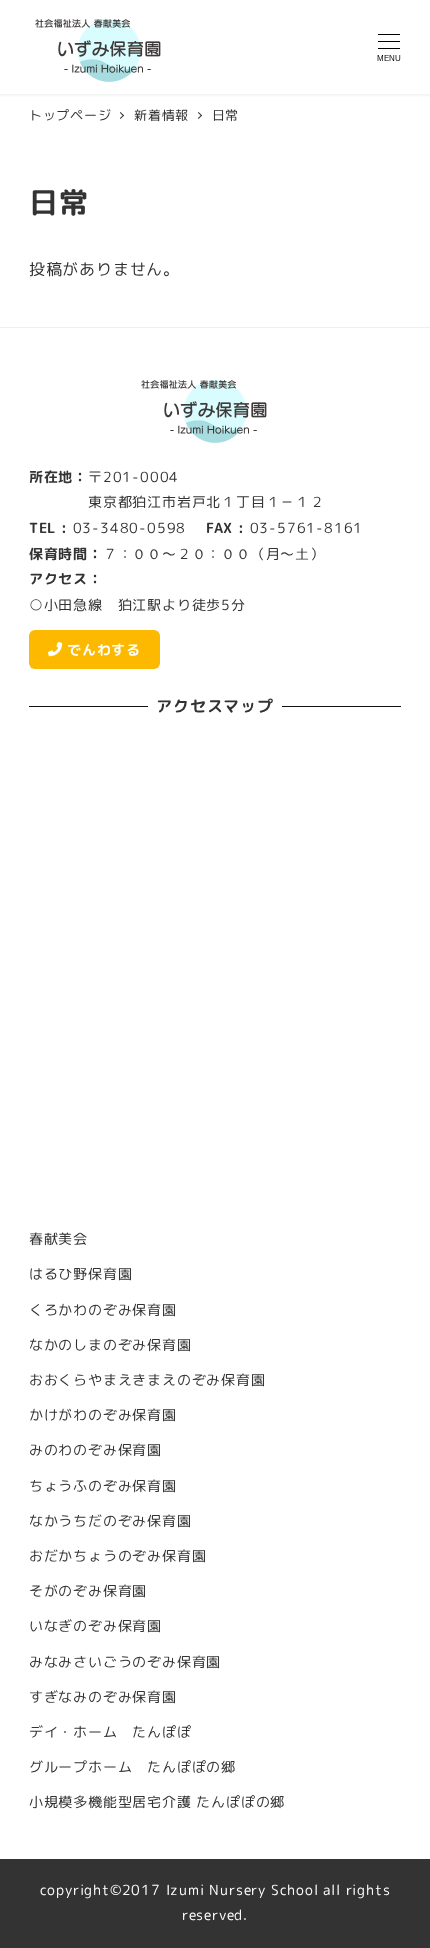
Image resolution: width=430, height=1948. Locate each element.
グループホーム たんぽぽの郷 (132, 1767)
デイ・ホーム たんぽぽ (110, 1732)
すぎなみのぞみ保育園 (103, 1697)
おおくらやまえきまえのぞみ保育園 (147, 1380)
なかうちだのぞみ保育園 (110, 1521)
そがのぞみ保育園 (88, 1591)
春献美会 (58, 1239)
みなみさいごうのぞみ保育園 (125, 1662)
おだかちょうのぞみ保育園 (118, 1556)
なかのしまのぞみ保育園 (110, 1345)
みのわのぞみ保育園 (95, 1450)
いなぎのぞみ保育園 (95, 1626)
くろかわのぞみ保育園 (103, 1310)
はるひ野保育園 (81, 1274)
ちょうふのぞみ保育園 (103, 1486)
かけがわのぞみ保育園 (103, 1415)
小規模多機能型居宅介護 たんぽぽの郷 (157, 1802)
